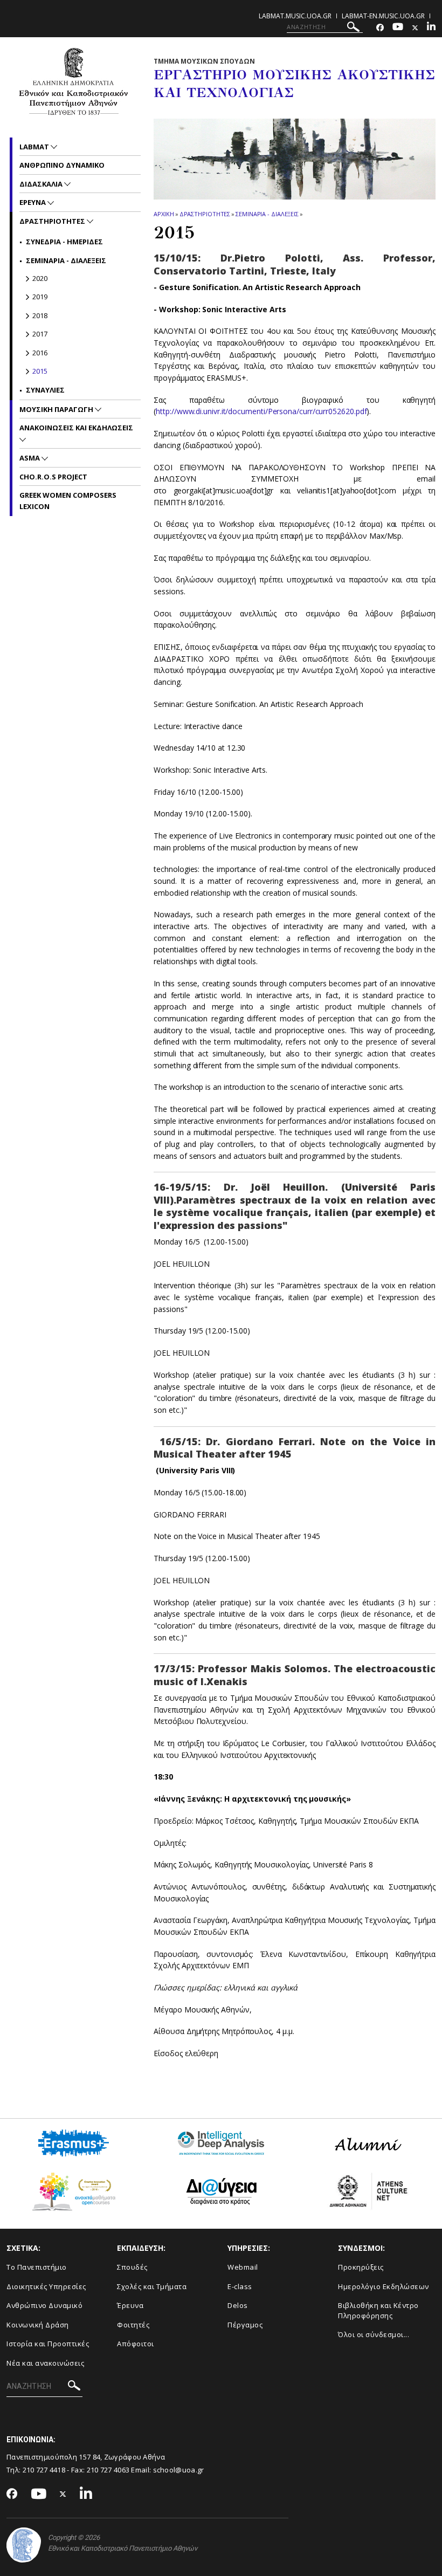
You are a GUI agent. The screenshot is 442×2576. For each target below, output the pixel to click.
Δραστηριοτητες (205, 214)
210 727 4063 (108, 2470)
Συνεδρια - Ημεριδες (64, 242)
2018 (40, 315)
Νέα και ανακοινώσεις (45, 2363)
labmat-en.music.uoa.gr (383, 16)
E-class (240, 2286)
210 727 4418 (44, 2470)
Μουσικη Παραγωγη (57, 409)
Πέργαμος (245, 2325)
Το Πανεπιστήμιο (37, 2267)
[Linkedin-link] (431, 28)
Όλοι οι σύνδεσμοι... (374, 2334)
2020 (40, 278)
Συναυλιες (45, 390)
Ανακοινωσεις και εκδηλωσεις (76, 428)
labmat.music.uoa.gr (295, 16)
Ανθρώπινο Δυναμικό (44, 2305)
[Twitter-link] (415, 28)
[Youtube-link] (398, 28)
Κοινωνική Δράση (38, 2325)
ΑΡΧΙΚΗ (164, 214)
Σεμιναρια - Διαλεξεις (267, 214)
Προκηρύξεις (361, 2267)
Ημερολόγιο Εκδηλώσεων (384, 2286)
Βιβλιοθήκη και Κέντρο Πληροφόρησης (378, 2310)
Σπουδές (132, 2267)
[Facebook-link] (380, 28)
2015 (40, 371)
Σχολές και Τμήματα (152, 2286)
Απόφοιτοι (136, 2344)
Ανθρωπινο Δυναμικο (62, 165)
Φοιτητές (133, 2325)
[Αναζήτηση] (353, 28)
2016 (40, 353)
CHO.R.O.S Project (53, 477)
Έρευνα (130, 2305)
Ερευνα (33, 202)
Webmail (243, 2267)
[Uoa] (24, 2545)
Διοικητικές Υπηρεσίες (46, 2286)
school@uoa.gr (179, 2470)
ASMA (30, 458)
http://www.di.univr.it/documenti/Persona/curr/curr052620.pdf (261, 411)
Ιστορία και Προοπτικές (48, 2344)
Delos (238, 2305)
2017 (40, 334)
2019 (40, 297)
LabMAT (35, 147)
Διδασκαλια (42, 184)
